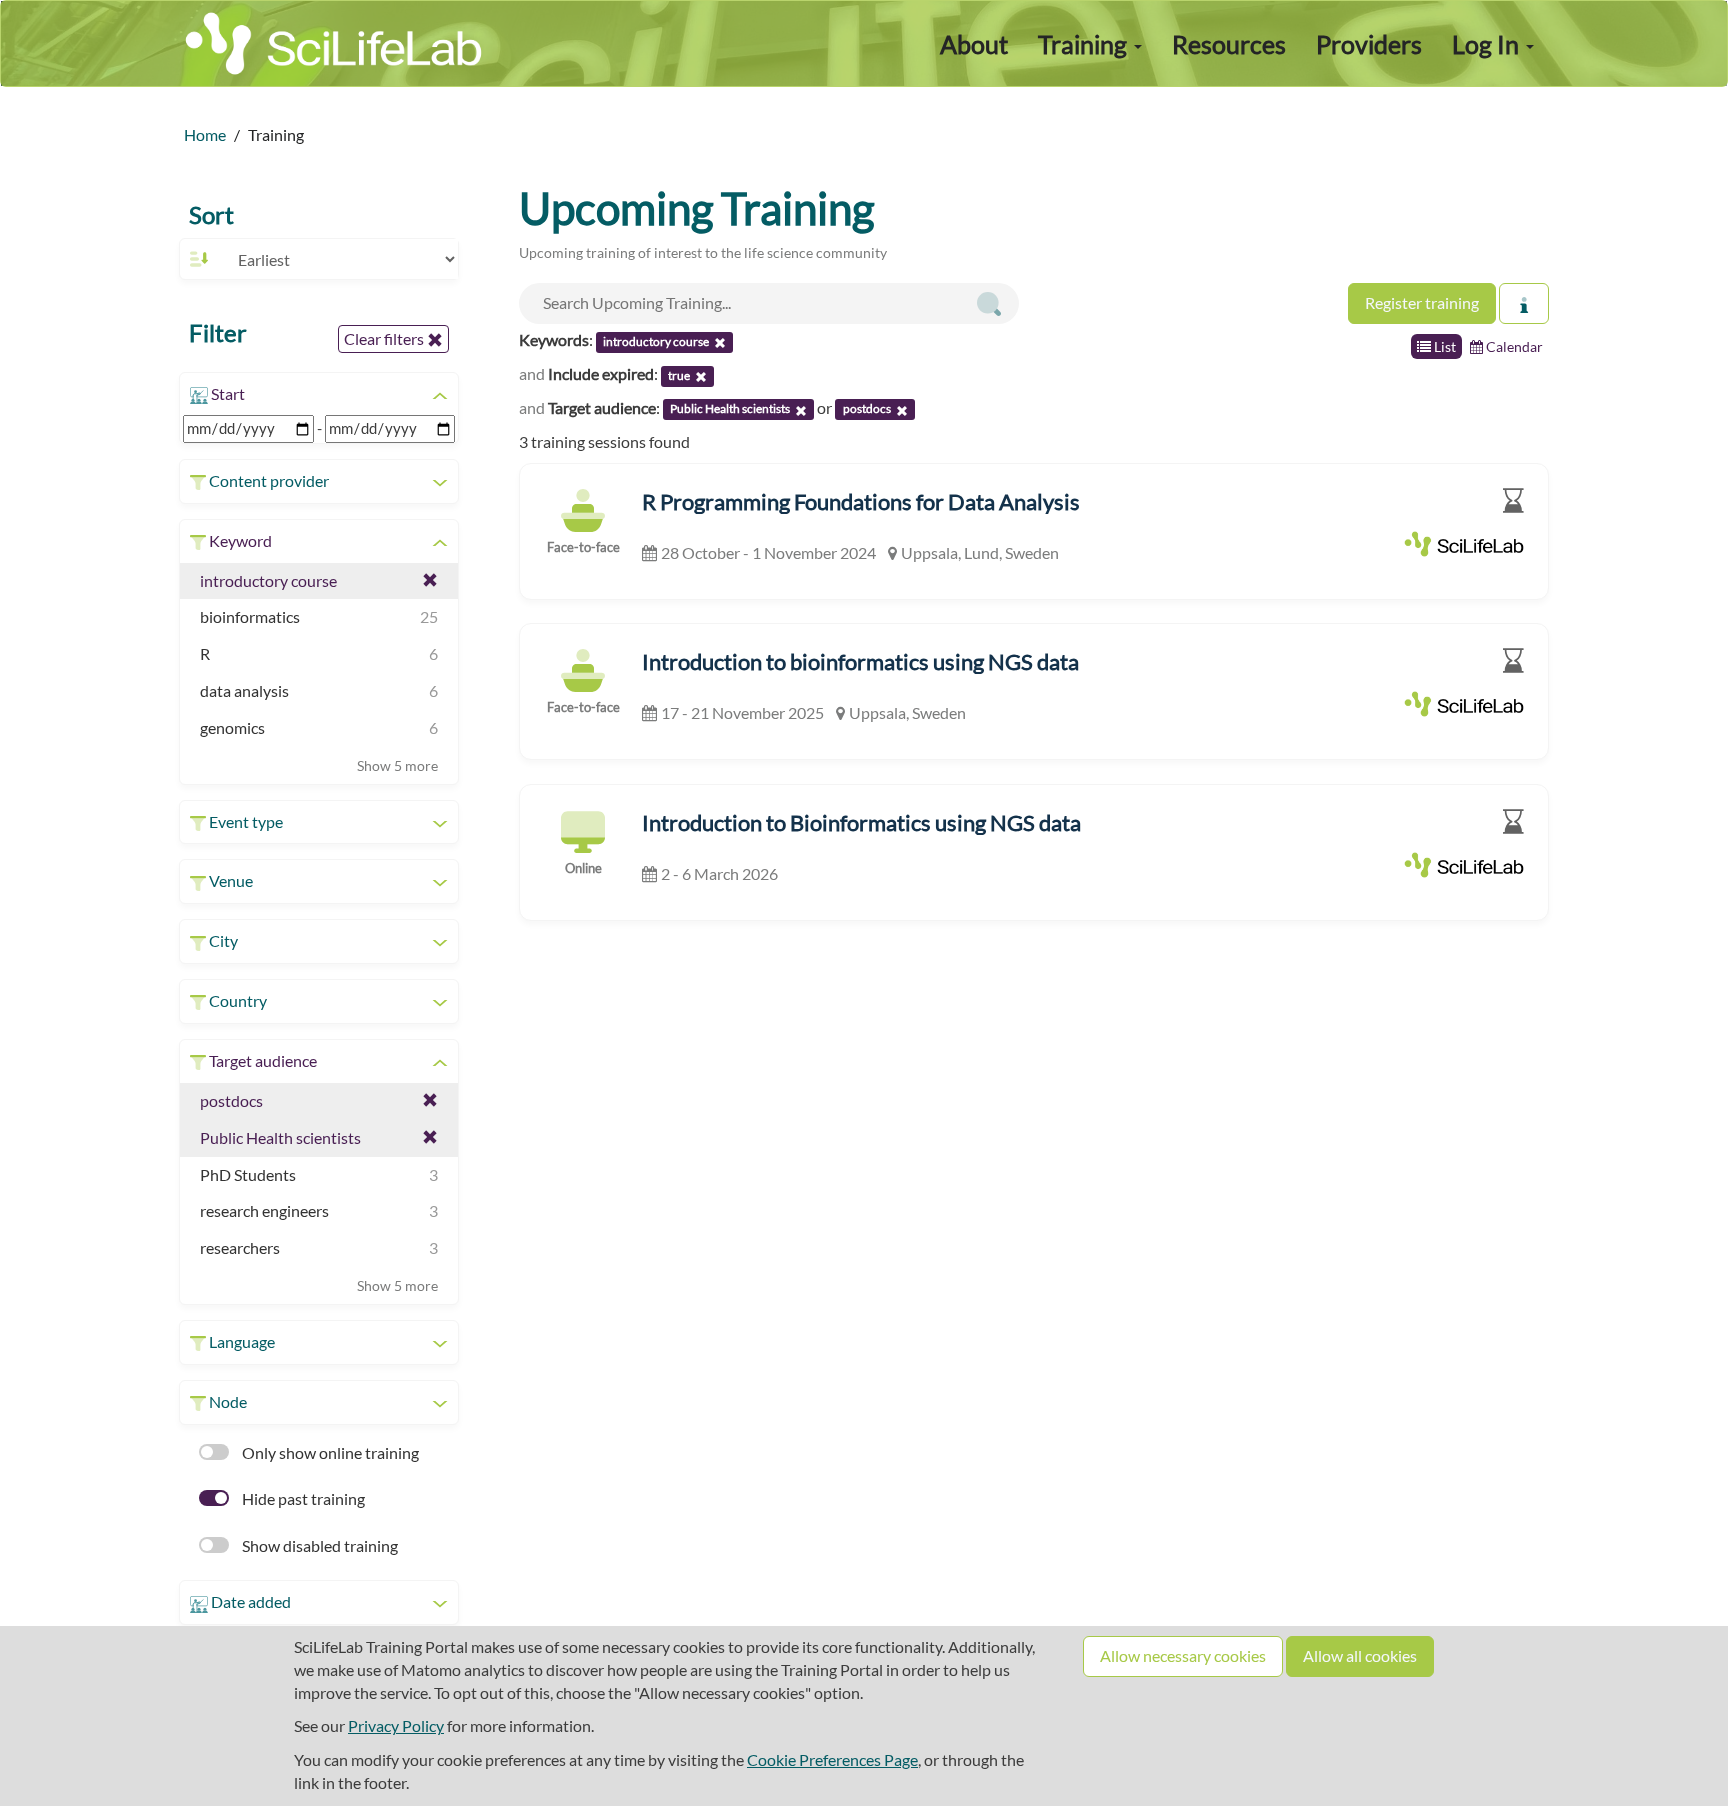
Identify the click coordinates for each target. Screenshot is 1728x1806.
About (974, 44)
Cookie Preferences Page (832, 1759)
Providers (1369, 44)
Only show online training (329, 1452)
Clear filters (385, 338)
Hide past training (302, 1498)
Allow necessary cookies (1183, 1655)
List (1443, 346)
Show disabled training (318, 1545)
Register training (1422, 302)
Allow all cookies (1360, 1655)
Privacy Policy (396, 1725)
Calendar (1513, 346)
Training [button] (1085, 44)
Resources (1229, 44)
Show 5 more (397, 765)
